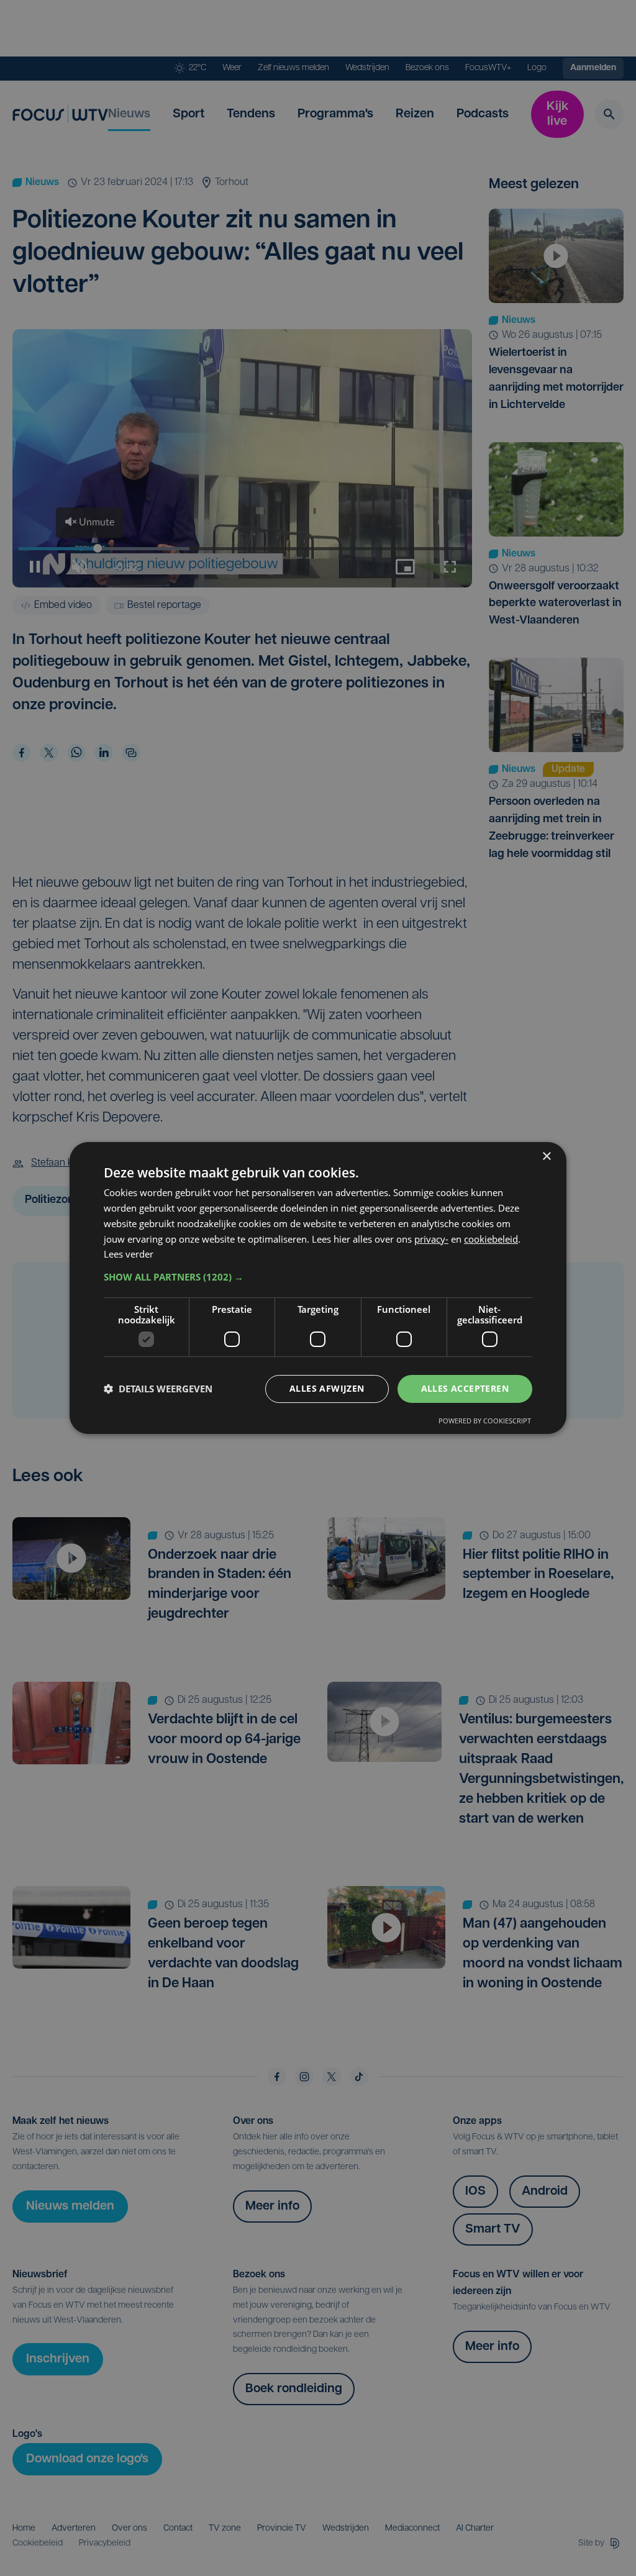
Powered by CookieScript (485, 1421)
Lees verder (129, 1254)
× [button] (546, 1157)
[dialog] (318, 1288)
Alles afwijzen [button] (327, 1388)
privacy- (431, 1239)
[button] (318, 1277)
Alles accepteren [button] (465, 1388)
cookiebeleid (491, 1239)
